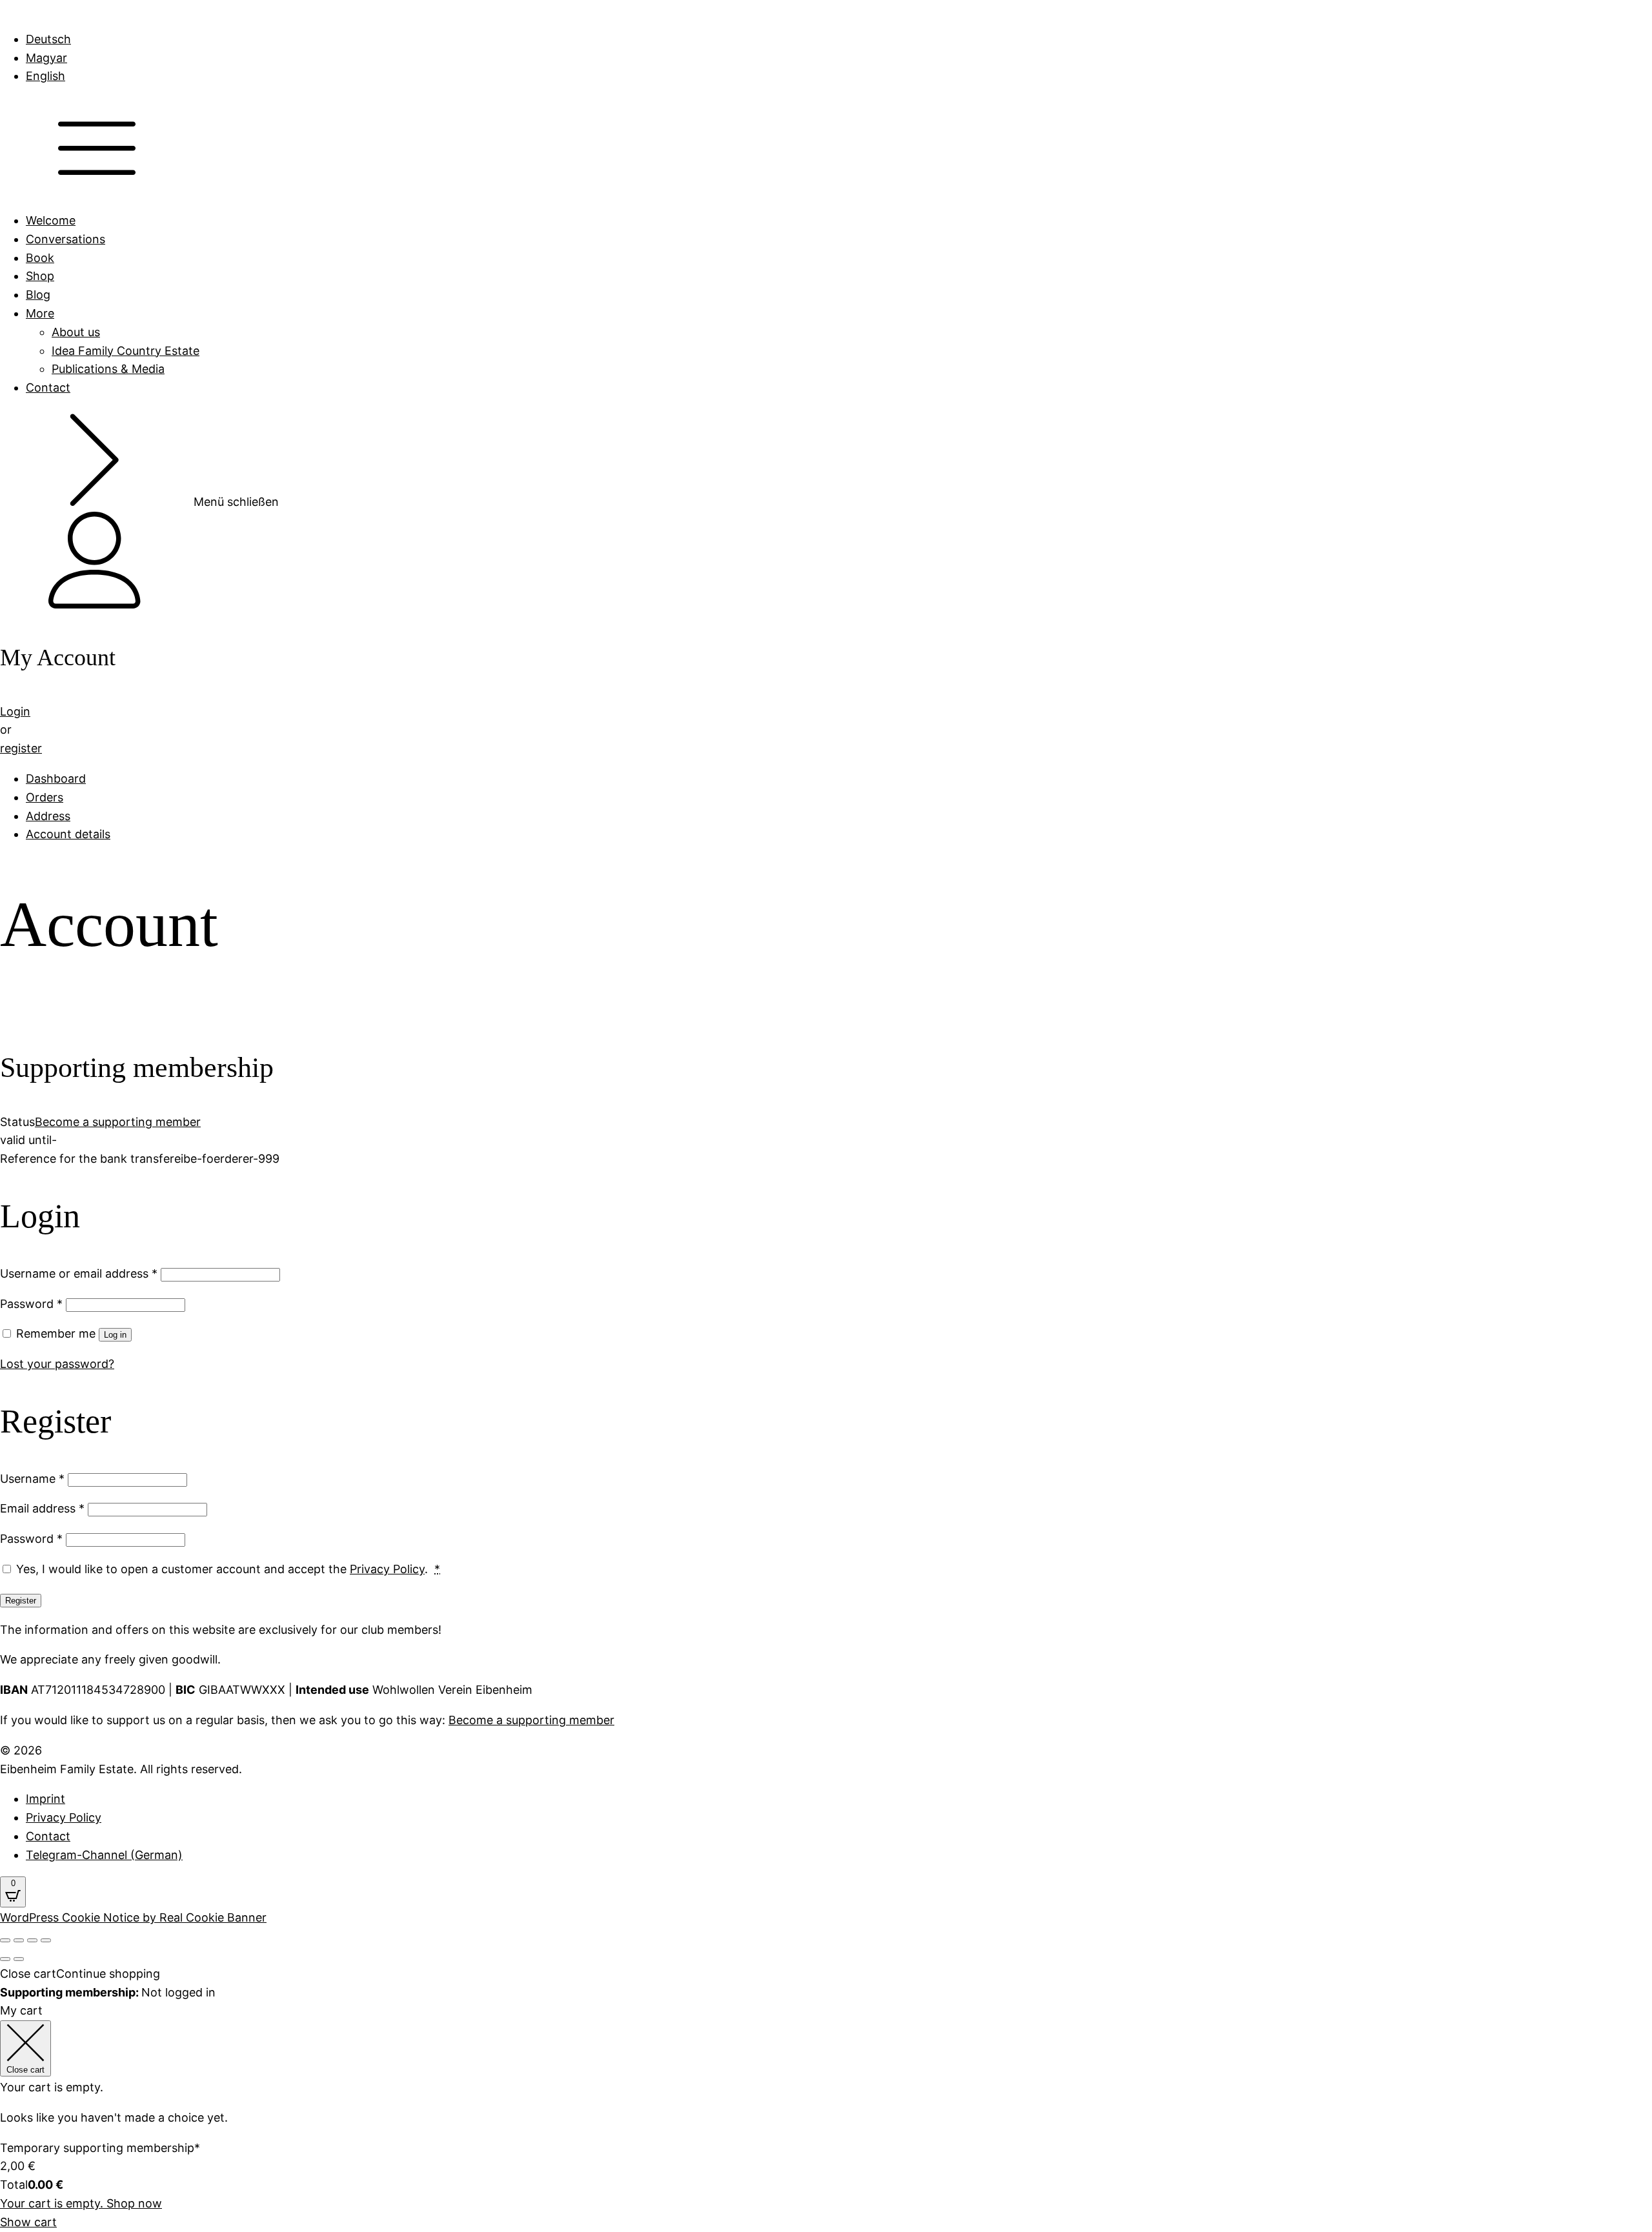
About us (76, 332)
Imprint (45, 1799)
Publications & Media (108, 369)
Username (32, 1479)
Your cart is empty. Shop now (81, 2203)
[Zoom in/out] (46, 1940)
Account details (68, 834)
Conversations (65, 239)
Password (31, 1304)
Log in (115, 1335)
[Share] (19, 1940)
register (21, 748)
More (40, 313)
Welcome (51, 220)
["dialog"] (826, 2098)
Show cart (28, 2222)
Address (48, 816)
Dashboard (56, 779)
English (45, 76)
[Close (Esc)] (5, 1940)
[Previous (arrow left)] (5, 1959)
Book (40, 258)
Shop (40, 276)
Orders (45, 797)
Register (21, 1601)
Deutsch (48, 39)
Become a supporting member (118, 1122)
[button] (826, 563)
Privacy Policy (387, 1569)
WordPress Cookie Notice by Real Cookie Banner (133, 1917)
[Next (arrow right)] (19, 1959)
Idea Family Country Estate (126, 351)
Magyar (46, 58)
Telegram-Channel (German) (104, 1855)
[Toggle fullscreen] (32, 1940)
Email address (42, 1508)
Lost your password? (57, 1364)
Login (15, 711)
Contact (48, 387)
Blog (38, 295)
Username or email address (79, 1273)
